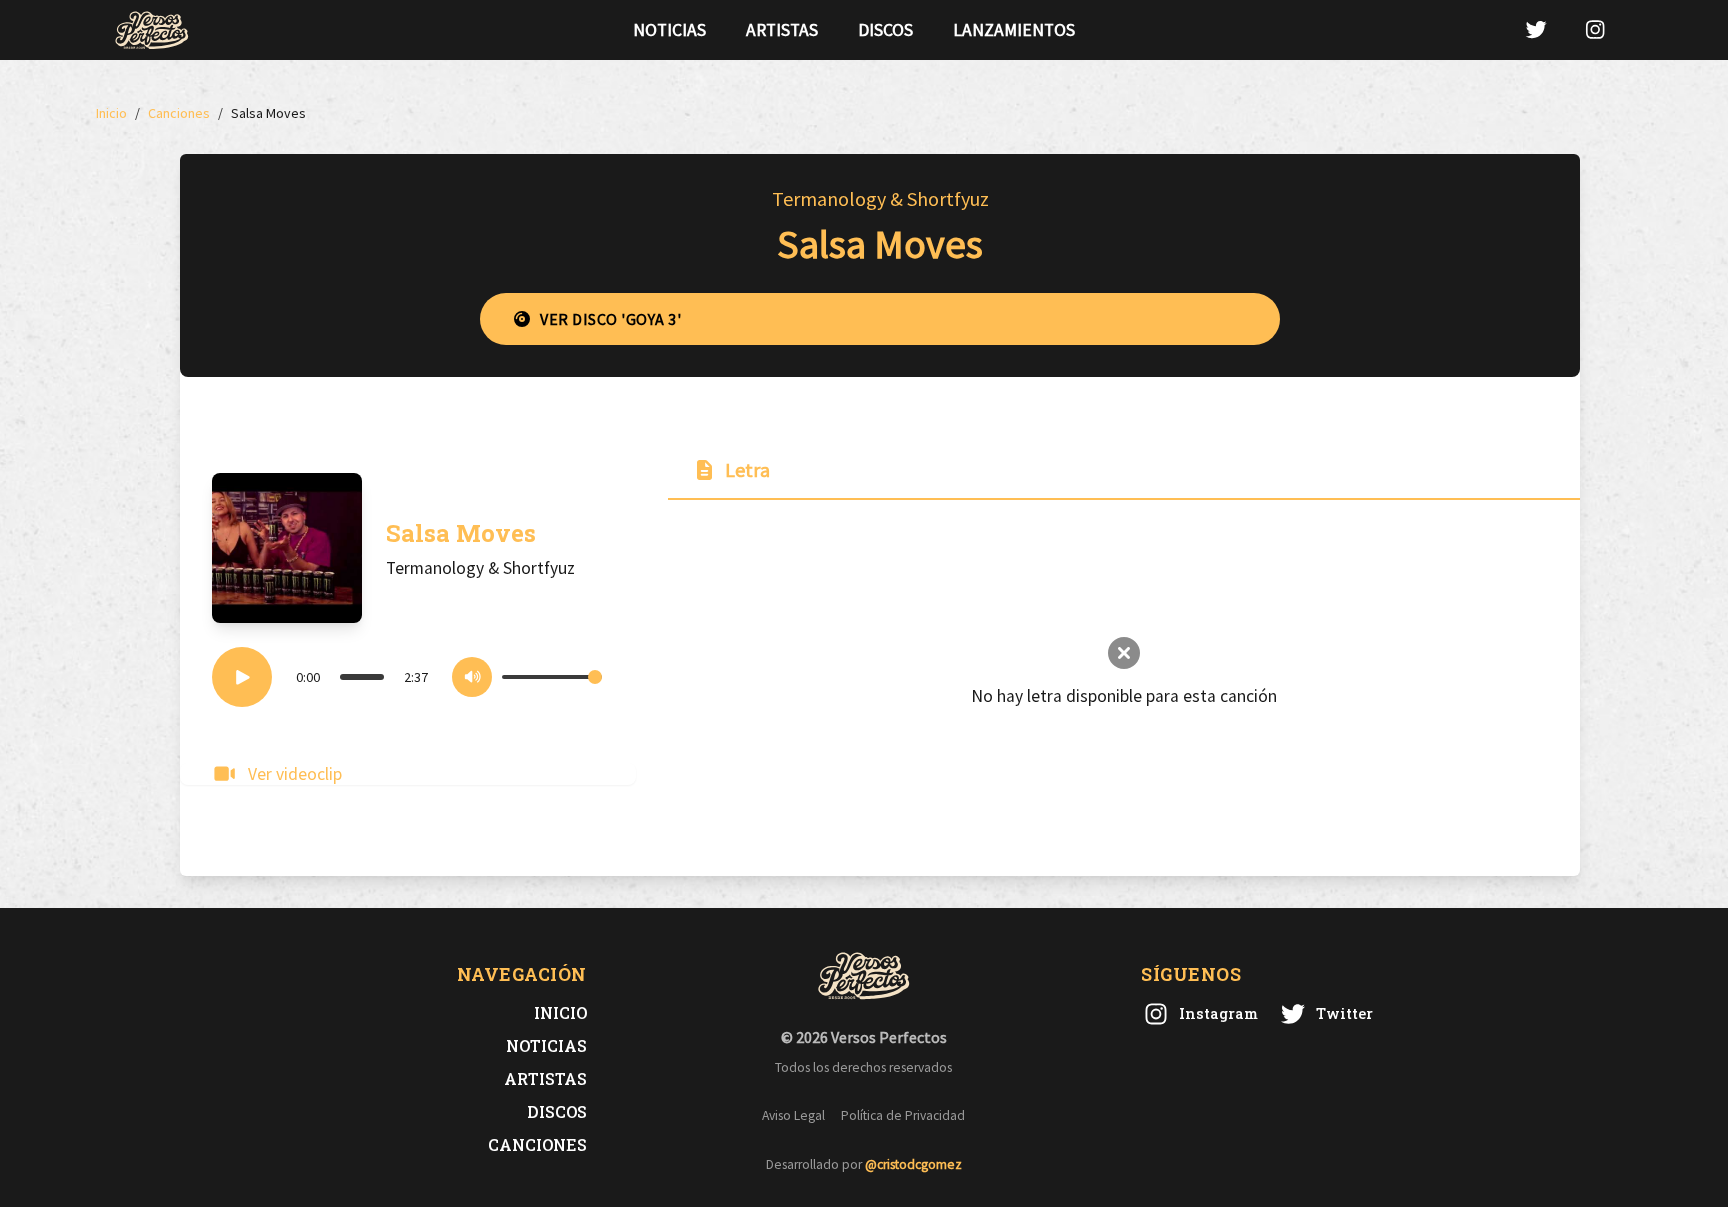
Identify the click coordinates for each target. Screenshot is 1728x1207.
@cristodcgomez (913, 1164)
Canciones (537, 1144)
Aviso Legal (793, 1115)
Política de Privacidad (903, 1115)
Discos (885, 30)
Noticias (669, 30)
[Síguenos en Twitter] (1536, 29)
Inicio (560, 1012)
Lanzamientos (1014, 30)
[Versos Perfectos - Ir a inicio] (152, 30)
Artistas (782, 30)
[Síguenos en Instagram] (1595, 29)
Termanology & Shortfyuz (880, 198)
